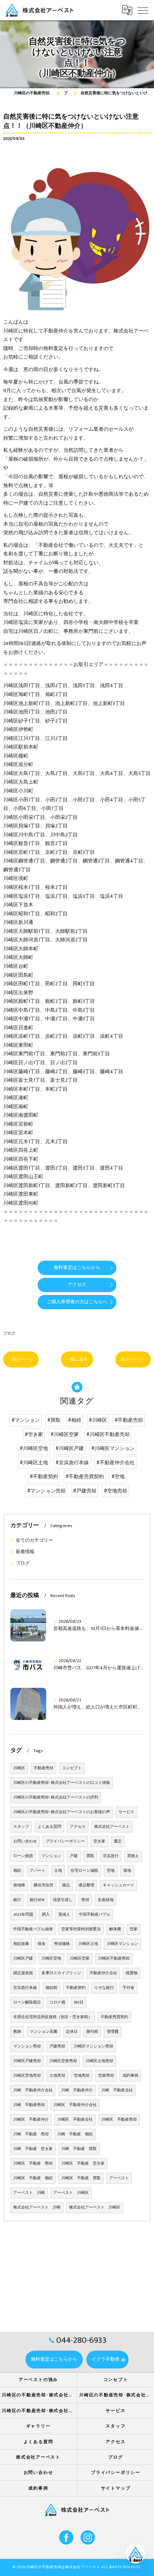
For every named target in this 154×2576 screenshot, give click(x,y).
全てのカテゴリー (34, 1540)
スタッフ (21, 1827)
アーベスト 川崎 (29, 2193)
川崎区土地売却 (99, 2061)
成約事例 (130, 2076)
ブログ (9, 1333)
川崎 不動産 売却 (31, 2134)
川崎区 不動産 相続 (33, 2178)
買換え (133, 1856)
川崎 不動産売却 (29, 2105)
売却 (85, 1900)
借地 (127, 1871)
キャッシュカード (119, 1885)
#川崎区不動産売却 (108, 1435)
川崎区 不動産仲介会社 (75, 2105)
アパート (38, 1871)
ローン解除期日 (27, 2002)
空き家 (99, 1841)
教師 (17, 2032)
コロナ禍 (57, 2002)
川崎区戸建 (23, 1959)
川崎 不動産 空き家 (33, 2149)
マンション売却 (27, 2046)
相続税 (51, 1988)
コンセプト (72, 1768)
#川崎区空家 (65, 1435)
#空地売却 (115, 1491)
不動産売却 (44, 1768)
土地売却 (57, 2076)
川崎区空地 (51, 1959)
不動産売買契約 (114, 2017)
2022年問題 (23, 1915)
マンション (51, 1856)
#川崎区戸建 (70, 1449)
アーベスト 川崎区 (71, 2193)
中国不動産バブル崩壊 (33, 1929)
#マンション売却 (46, 1491)
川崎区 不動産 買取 (81, 2178)
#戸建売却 (85, 1491)
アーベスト (119, 2178)
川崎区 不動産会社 (75, 2120)
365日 (79, 2002)
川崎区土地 (88, 1944)
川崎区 (19, 1768)
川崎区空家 (80, 1959)
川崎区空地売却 (27, 2076)
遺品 (66, 1885)
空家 (134, 1929)
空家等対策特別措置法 (81, 1929)
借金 (42, 1944)
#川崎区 (98, 1420)
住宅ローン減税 (84, 1871)
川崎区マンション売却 (93, 2046)
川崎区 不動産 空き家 (83, 2164)
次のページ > (133, 1359)
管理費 (113, 2032)
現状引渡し (63, 1900)
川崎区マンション (122, 1944)
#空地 (118, 1477)
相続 (17, 1871)
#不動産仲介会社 (115, 1463)
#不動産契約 (44, 1477)
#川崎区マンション (113, 1449)
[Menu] (143, 10)
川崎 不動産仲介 (77, 2090)
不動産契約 (76, 1988)
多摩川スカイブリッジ (61, 1973)
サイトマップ (116, 2488)
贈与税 (92, 2032)
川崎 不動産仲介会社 (33, 2090)
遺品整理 (86, 1885)
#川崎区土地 (34, 1463)
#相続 (75, 1420)
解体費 (115, 1929)
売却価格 (62, 1944)
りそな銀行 (104, 1988)
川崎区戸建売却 (27, 2061)
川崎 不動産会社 (117, 2090)
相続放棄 (21, 1944)
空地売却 (82, 2076)
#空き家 (34, 1435)
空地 (111, 1871)
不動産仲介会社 (103, 1973)
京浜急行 (111, 1856)
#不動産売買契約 (85, 1477)
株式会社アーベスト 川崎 (37, 2207)
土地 (58, 1871)
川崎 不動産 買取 (79, 2149)
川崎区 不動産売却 (119, 2120)
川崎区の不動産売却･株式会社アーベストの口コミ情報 (62, 1783)
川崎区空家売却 (63, 2061)
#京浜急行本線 (72, 1463)
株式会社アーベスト (112, 1827)
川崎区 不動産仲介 (31, 2120)
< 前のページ (21, 1359)
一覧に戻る (77, 1359)
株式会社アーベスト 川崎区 (95, 2207)
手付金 (128, 1988)
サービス (126, 1812)
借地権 (19, 1885)
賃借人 (64, 1915)
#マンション (26, 1420)
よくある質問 (49, 1827)
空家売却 (106, 2076)
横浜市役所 (44, 1885)
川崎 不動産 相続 (75, 2134)
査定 (118, 1841)
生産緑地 (106, 1900)
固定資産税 (23, 1973)
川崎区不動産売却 (114, 1959)
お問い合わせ (25, 1841)
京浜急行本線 (25, 1988)
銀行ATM (37, 1900)
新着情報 (25, 1552)
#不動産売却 (129, 1420)
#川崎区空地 (34, 1449)
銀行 (17, 1900)
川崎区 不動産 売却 (33, 2164)
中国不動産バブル (95, 1915)
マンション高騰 (44, 2032)
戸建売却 (57, 2046)
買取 (90, 1856)
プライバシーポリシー (65, 1841)
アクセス (78, 1827)
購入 (46, 1915)
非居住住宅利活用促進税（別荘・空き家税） (53, 2017)
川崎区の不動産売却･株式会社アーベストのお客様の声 (62, 1812)
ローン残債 (23, 1856)
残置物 (132, 1973)
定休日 (72, 2032)
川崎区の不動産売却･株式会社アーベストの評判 (56, 1797)
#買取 (54, 1420)
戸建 (74, 1856)
